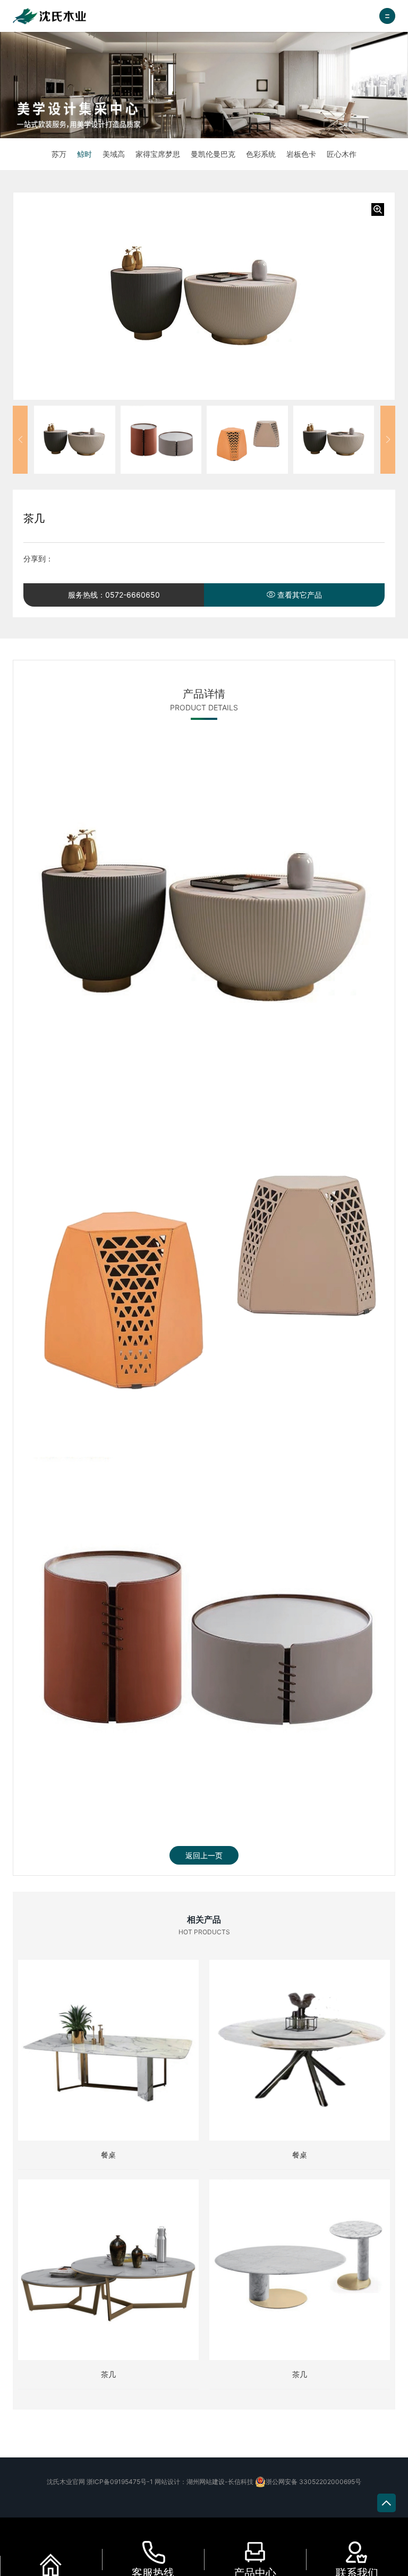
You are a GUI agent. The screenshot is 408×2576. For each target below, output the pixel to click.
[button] (20, 440)
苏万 (59, 154)
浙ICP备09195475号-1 (120, 2482)
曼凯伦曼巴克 (213, 154)
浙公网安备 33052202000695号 (313, 2482)
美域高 (114, 154)
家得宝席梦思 (158, 154)
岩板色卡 (301, 154)
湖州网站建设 (206, 2482)
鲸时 (84, 154)
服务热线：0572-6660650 (114, 595)
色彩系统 (261, 154)
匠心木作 (342, 154)
